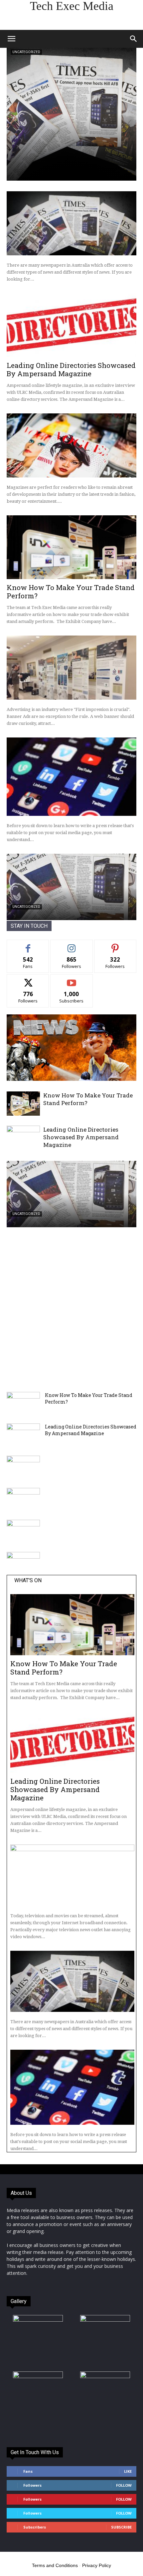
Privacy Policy (97, 2565)
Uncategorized (26, 52)
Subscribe (71, 979)
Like (28, 945)
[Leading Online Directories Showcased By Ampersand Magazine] (71, 325)
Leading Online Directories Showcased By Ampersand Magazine (71, 369)
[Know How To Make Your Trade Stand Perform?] (71, 547)
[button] (11, 39)
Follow (72, 945)
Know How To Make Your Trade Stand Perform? (71, 592)
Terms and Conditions (55, 2565)
